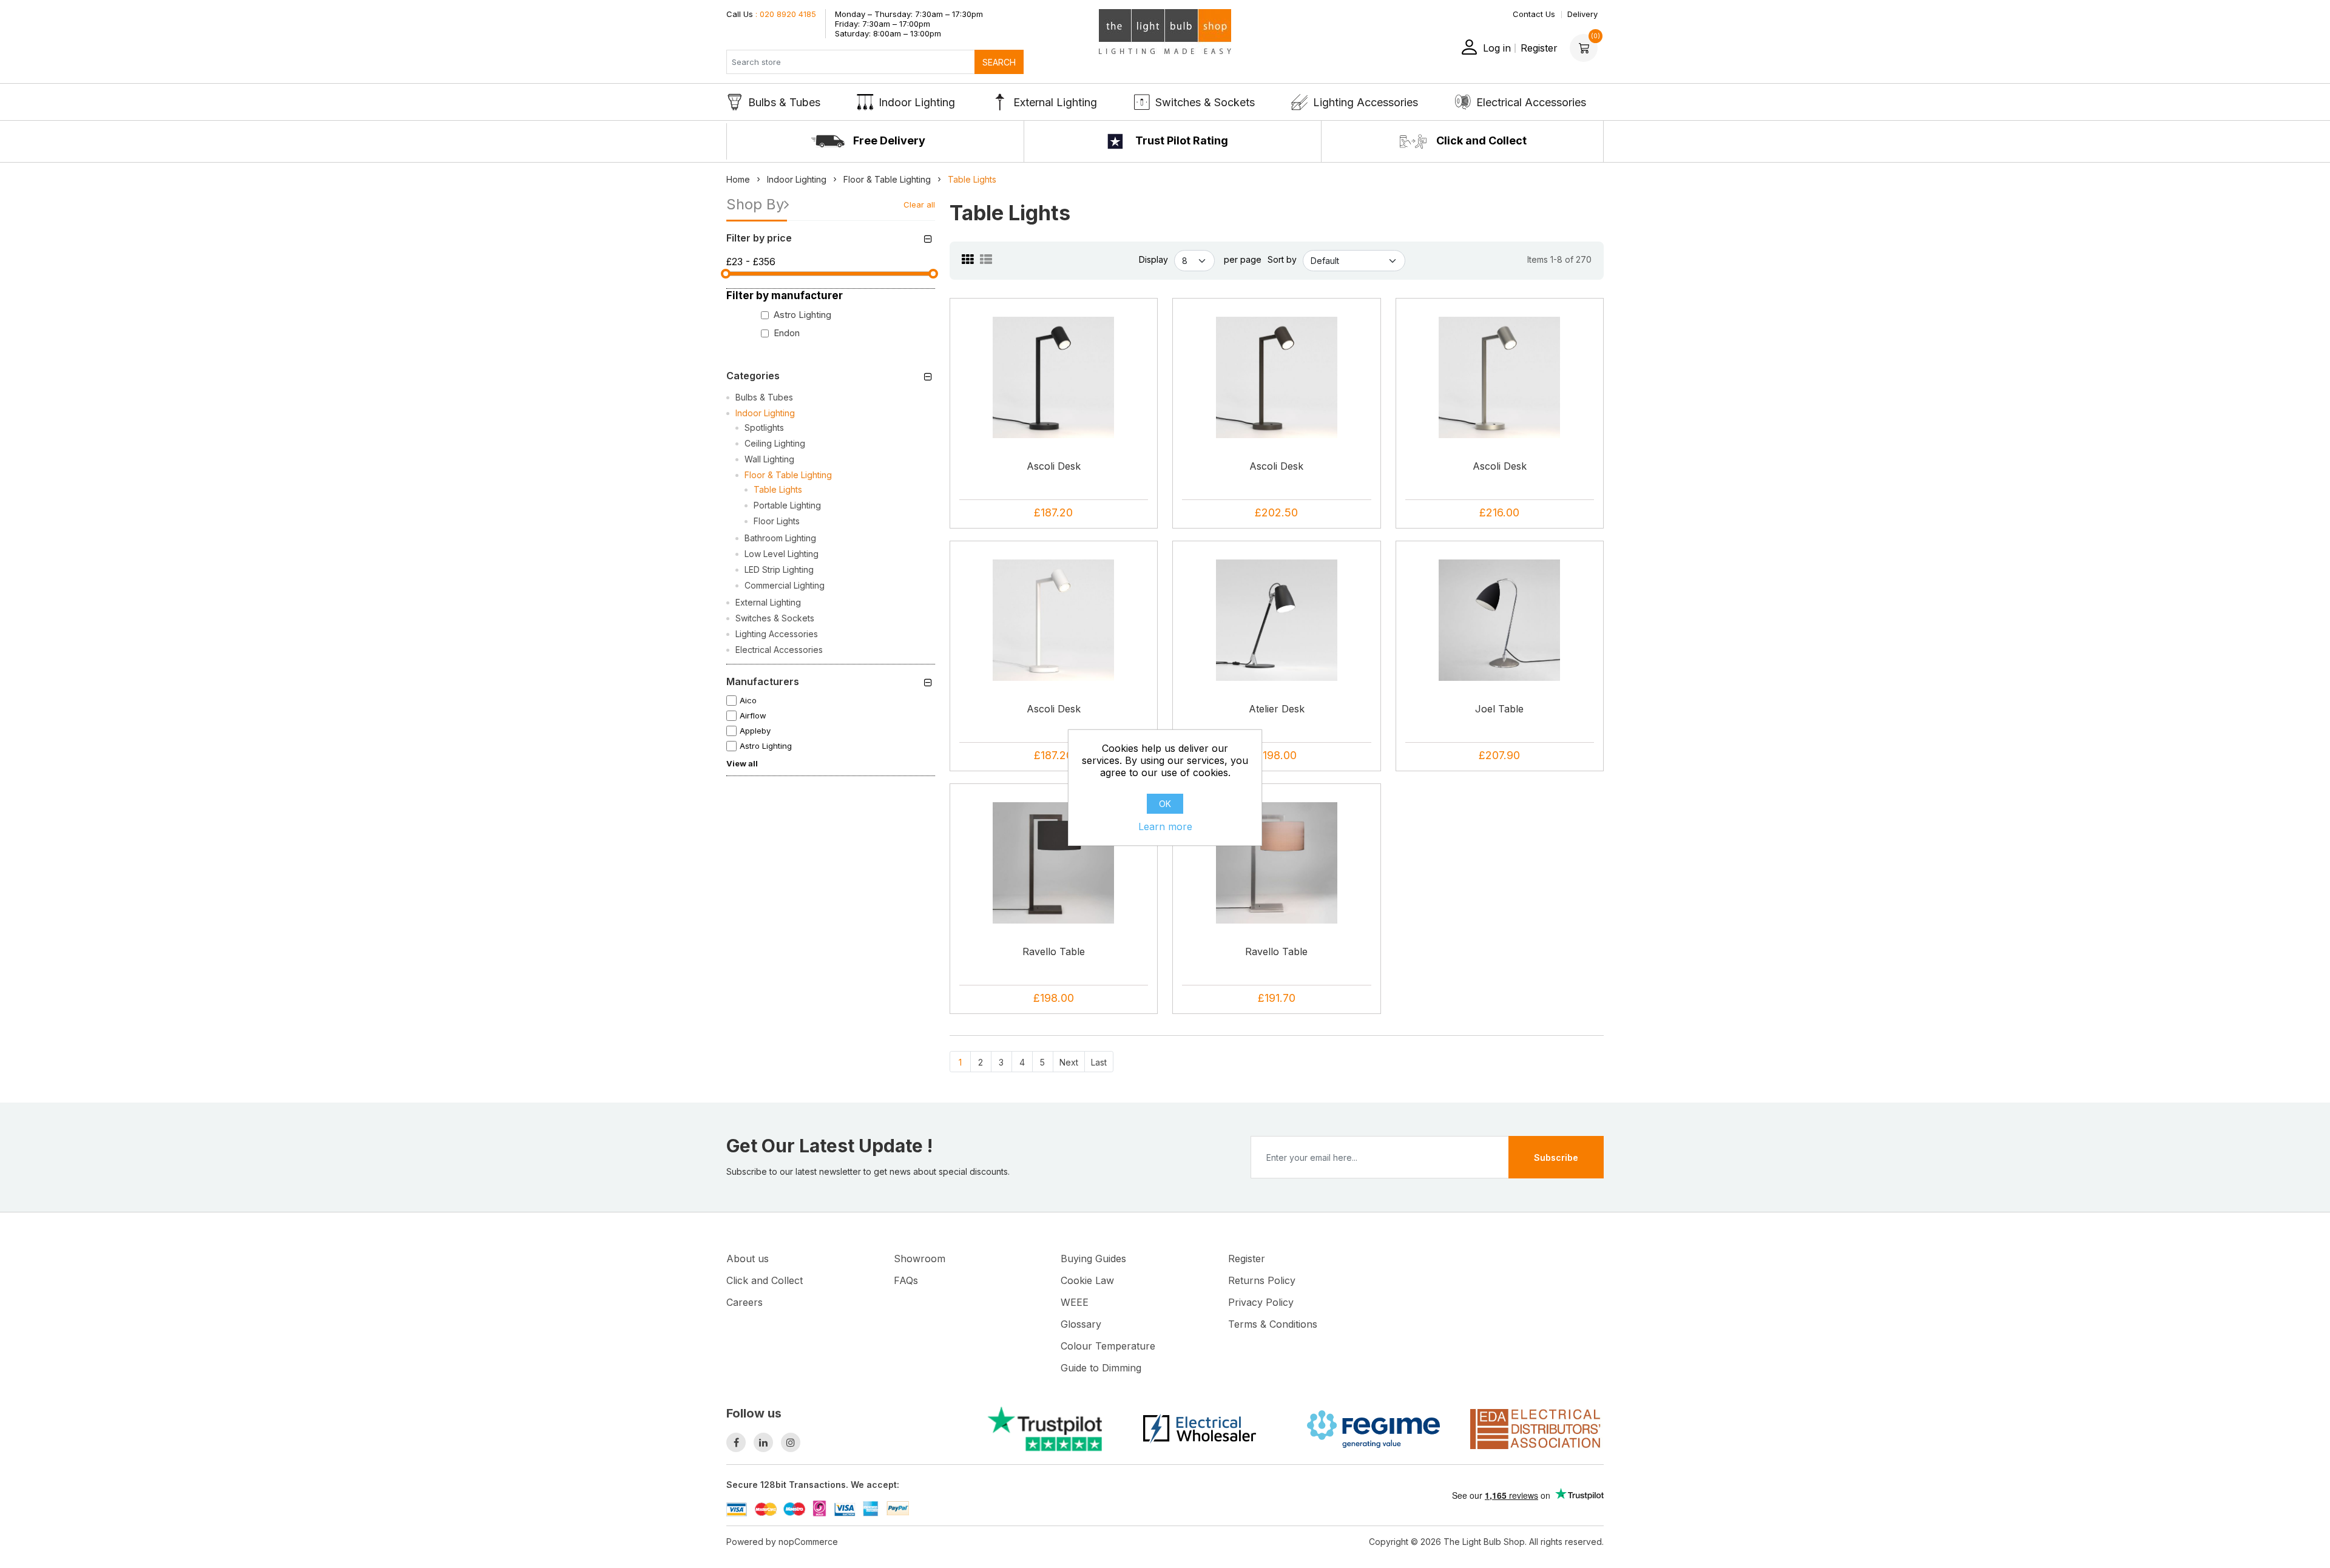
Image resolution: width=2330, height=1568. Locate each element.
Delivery (1582, 14)
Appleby (755, 731)
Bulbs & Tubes (784, 102)
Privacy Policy (1261, 1302)
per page (1243, 259)
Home (738, 179)
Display (1153, 259)
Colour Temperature (1108, 1346)
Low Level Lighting (782, 554)
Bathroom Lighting (780, 538)
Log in (1497, 48)
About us (748, 1259)
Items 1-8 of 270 (1559, 259)
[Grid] (968, 260)
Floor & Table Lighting (788, 475)
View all (742, 763)
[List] (986, 260)
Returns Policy (1262, 1280)
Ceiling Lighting (775, 443)
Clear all (919, 204)
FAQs (906, 1280)
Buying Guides (1093, 1259)
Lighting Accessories (1366, 102)
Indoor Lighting (917, 102)
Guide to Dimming (1101, 1368)
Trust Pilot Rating (1180, 140)
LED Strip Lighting (779, 569)
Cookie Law (1087, 1280)
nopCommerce (808, 1542)
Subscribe (1556, 1157)
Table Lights (778, 489)
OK (1165, 804)
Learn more (1165, 826)
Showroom (920, 1259)
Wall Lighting (769, 459)
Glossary (1081, 1324)
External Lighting (1055, 102)
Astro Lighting (802, 315)
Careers (745, 1302)
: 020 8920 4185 (771, 14)
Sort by (1282, 259)
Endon (787, 333)
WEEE (1075, 1302)
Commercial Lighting (785, 585)
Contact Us (1534, 14)
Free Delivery (888, 140)
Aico (748, 700)
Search (999, 62)
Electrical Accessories (1531, 102)
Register (1539, 48)
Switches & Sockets (1205, 102)
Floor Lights (777, 521)
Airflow (753, 715)
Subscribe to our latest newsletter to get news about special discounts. (868, 1171)
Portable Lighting (787, 505)
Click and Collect (1480, 140)
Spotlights (764, 427)
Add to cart (1058, 414)
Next (1069, 1062)
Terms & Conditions (1273, 1324)
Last (1099, 1062)
